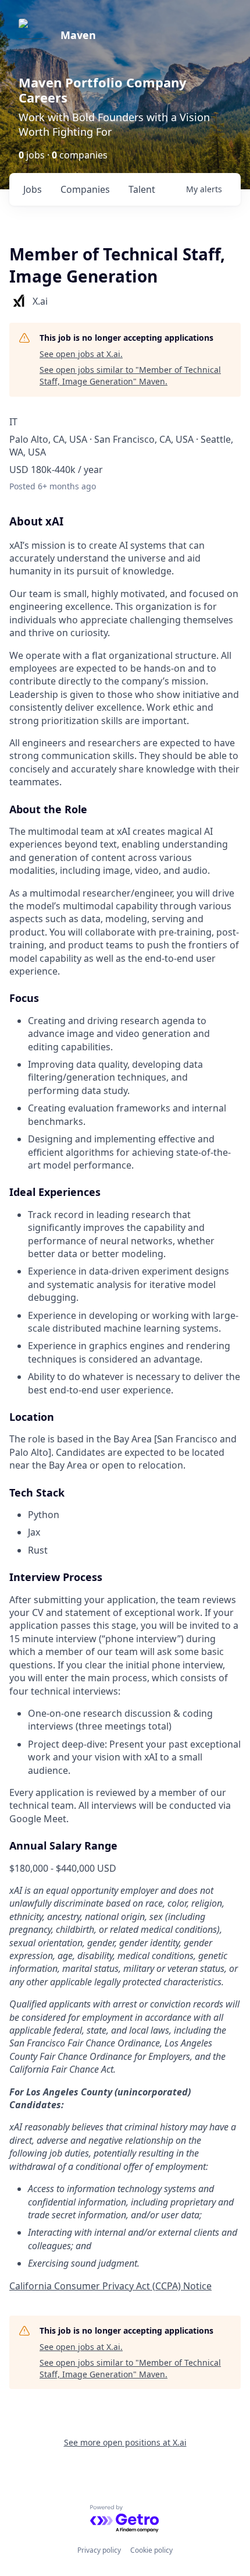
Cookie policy (151, 2550)
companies (85, 189)
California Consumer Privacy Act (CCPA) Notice (110, 2286)
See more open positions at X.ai (125, 2442)
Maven (78, 35)
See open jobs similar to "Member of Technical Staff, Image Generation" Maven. (130, 375)
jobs (33, 189)
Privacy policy (99, 2550)
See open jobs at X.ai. (81, 354)
